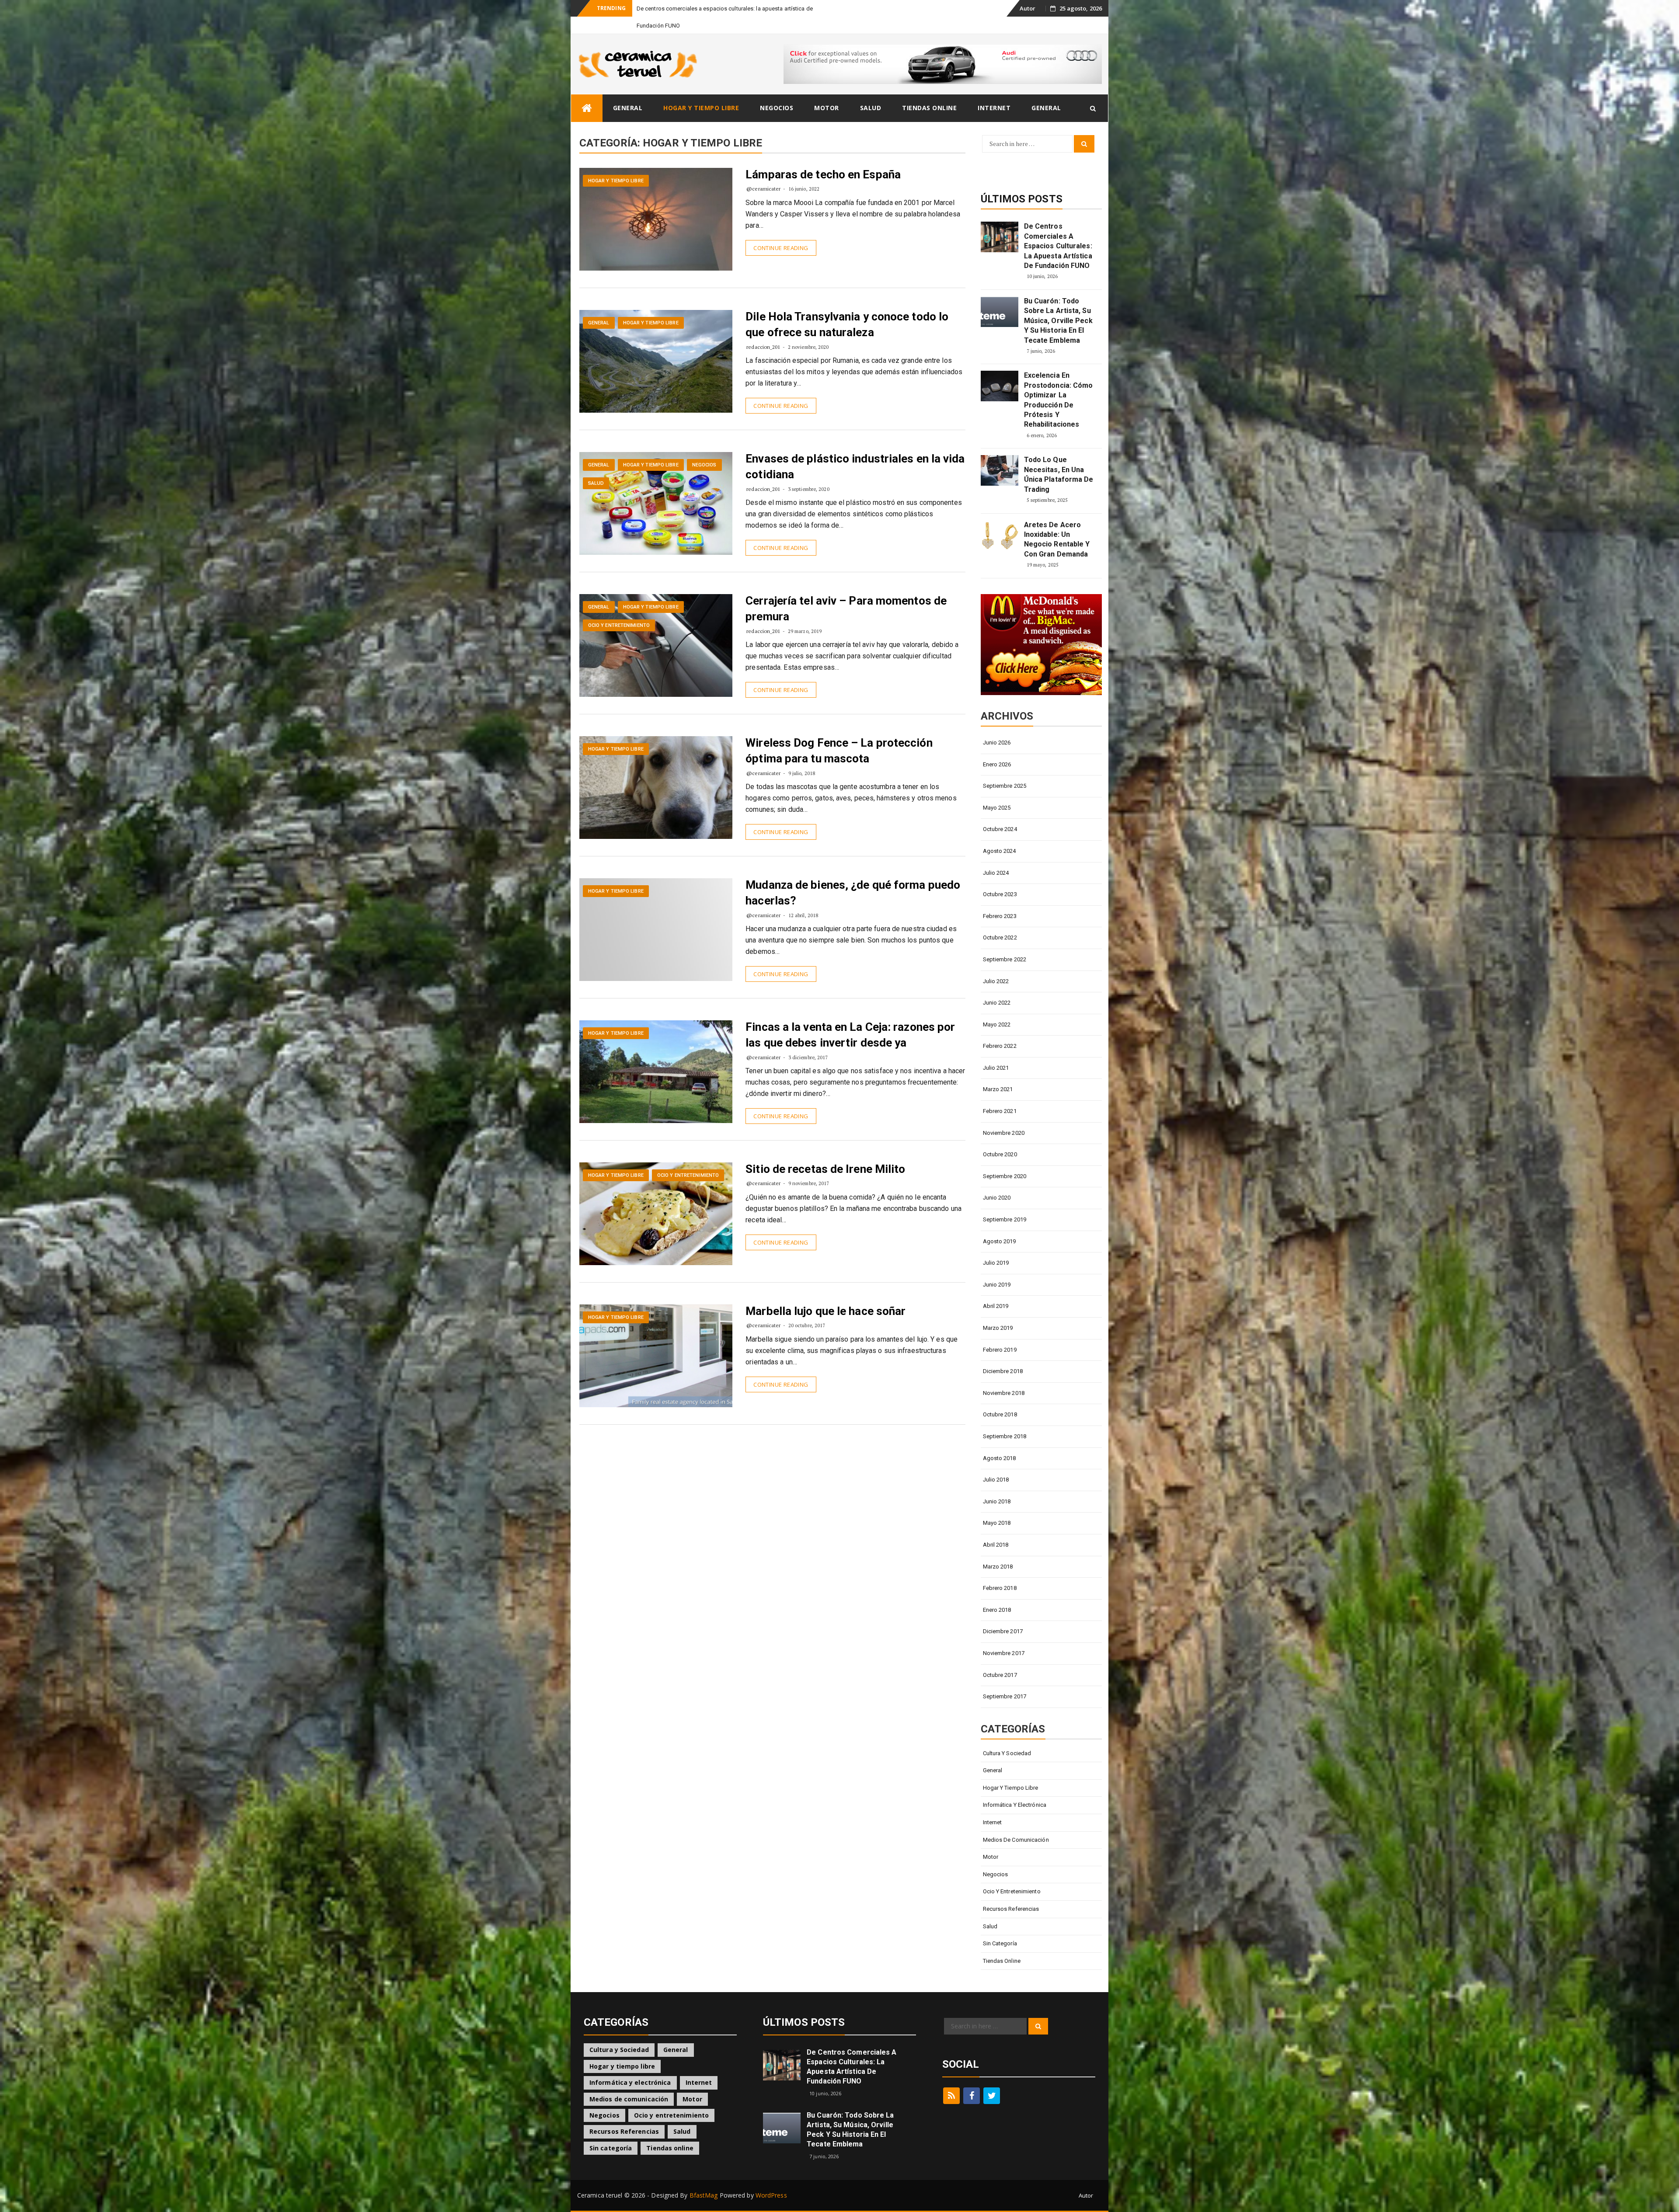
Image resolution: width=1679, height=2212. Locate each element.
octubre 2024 (1000, 812)
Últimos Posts (1022, 182)
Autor (1028, 8)
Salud (871, 91)
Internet (994, 91)
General (628, 91)
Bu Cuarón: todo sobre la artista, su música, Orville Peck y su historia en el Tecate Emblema (1058, 304)
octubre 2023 (1000, 877)
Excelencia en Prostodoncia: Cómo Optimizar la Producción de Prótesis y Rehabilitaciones (1059, 383)
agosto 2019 (1000, 1224)
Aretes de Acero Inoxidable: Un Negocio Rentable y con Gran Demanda (1057, 522)
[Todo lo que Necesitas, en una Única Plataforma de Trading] (1000, 453)
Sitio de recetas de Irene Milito (825, 1152)
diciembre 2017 (1003, 1614)
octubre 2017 (1000, 1658)
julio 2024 (996, 856)
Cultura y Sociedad (1007, 1736)
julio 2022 (996, 964)
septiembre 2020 (1005, 1159)
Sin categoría (1000, 1926)
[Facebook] (972, 2079)
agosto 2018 (1000, 1441)
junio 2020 (997, 1181)
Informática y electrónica (1015, 1788)
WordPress (771, 2178)
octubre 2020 (1000, 1137)
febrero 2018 (1000, 1571)
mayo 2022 (997, 1007)
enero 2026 (997, 747)
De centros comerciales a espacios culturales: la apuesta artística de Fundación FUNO (1058, 229)
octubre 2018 (1000, 1397)
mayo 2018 (997, 1506)
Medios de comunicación (1016, 1823)
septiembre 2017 (1005, 1679)
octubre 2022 (1000, 920)
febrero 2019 (1000, 1333)
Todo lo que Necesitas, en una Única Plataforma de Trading (1059, 457)
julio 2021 (996, 1051)
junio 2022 (997, 986)
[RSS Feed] (951, 2079)
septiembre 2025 (1005, 769)
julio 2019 (996, 1246)
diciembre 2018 (1003, 1354)
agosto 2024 (1000, 834)
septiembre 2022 (1005, 942)
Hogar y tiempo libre (701, 91)
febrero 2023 (1000, 899)
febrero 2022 (1000, 1029)
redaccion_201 (763, 330)
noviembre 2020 (1004, 1116)
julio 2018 (996, 1462)
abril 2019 (996, 1289)
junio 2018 (997, 1484)
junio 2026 (997, 725)
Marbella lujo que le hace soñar (826, 1294)
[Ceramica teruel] (587, 91)
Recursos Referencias (1011, 1892)
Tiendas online (929, 91)
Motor (827, 91)
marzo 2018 (998, 1549)
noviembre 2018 (1004, 1376)
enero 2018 (997, 1593)
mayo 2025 (997, 791)
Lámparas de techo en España (823, 157)
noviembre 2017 (1004, 1636)
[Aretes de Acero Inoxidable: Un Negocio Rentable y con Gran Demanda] (1000, 518)
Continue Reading (781, 231)
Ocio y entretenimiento (619, 608)
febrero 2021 (1000, 1094)
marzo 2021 (998, 1072)
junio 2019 (997, 1268)
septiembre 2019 (1005, 1202)
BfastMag (704, 2178)
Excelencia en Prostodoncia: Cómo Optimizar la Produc (707, 9)
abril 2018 (996, 1528)
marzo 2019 (998, 1311)
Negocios (777, 91)
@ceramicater (763, 172)
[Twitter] (992, 2079)
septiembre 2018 (1005, 1419)
